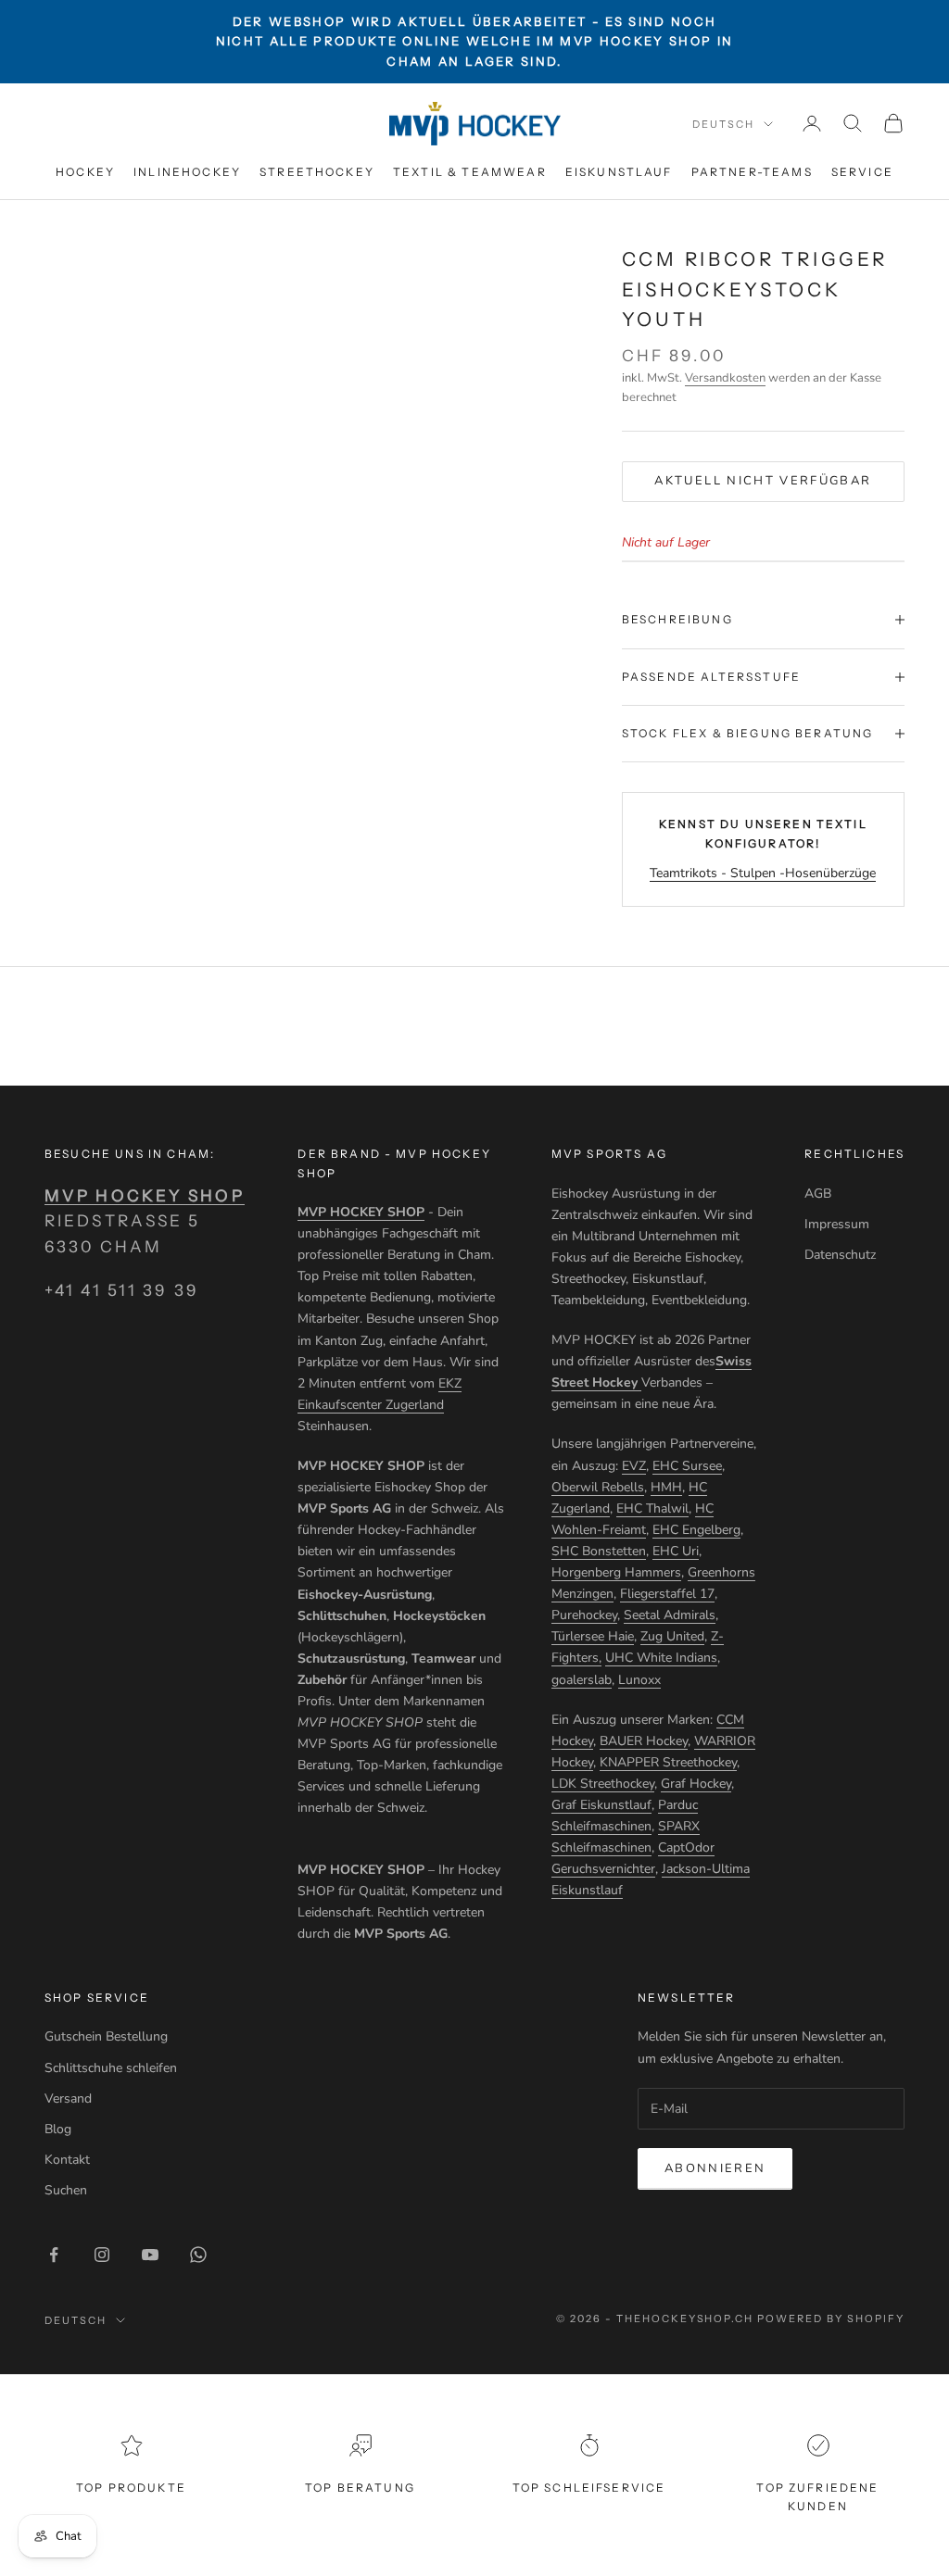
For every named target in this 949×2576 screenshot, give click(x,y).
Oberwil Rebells (598, 1487)
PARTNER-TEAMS (752, 172)
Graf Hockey (696, 1784)
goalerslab (582, 1680)
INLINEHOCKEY (187, 172)
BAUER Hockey (644, 1741)
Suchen (66, 2190)
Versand (68, 2098)
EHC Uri (676, 1551)
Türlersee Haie (593, 1636)
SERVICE (862, 172)
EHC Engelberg (696, 1530)
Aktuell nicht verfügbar (763, 481)
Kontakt (67, 2160)
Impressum (837, 1224)
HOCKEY (85, 172)
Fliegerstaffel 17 (667, 1594)
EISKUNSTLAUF (619, 172)
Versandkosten (725, 378)
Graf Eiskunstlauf (601, 1805)
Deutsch (723, 124)
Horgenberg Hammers (616, 1572)
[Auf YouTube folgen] (150, 2255)
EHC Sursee (687, 1466)
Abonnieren (715, 2168)
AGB (818, 1194)
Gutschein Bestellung (106, 2036)
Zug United (672, 1636)
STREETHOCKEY (317, 172)
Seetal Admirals (670, 1615)
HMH (666, 1487)
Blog (58, 2129)
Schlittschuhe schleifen (111, 2068)
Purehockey (584, 1615)
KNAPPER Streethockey (668, 1762)
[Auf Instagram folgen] (102, 2255)
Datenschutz (840, 1255)
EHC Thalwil (652, 1508)
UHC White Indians (661, 1658)
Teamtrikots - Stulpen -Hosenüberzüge (763, 873)
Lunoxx (639, 1680)
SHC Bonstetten (599, 1551)
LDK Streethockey (603, 1784)
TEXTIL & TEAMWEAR (470, 172)
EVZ (634, 1466)
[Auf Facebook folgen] (54, 2255)
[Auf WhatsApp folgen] (198, 2255)
